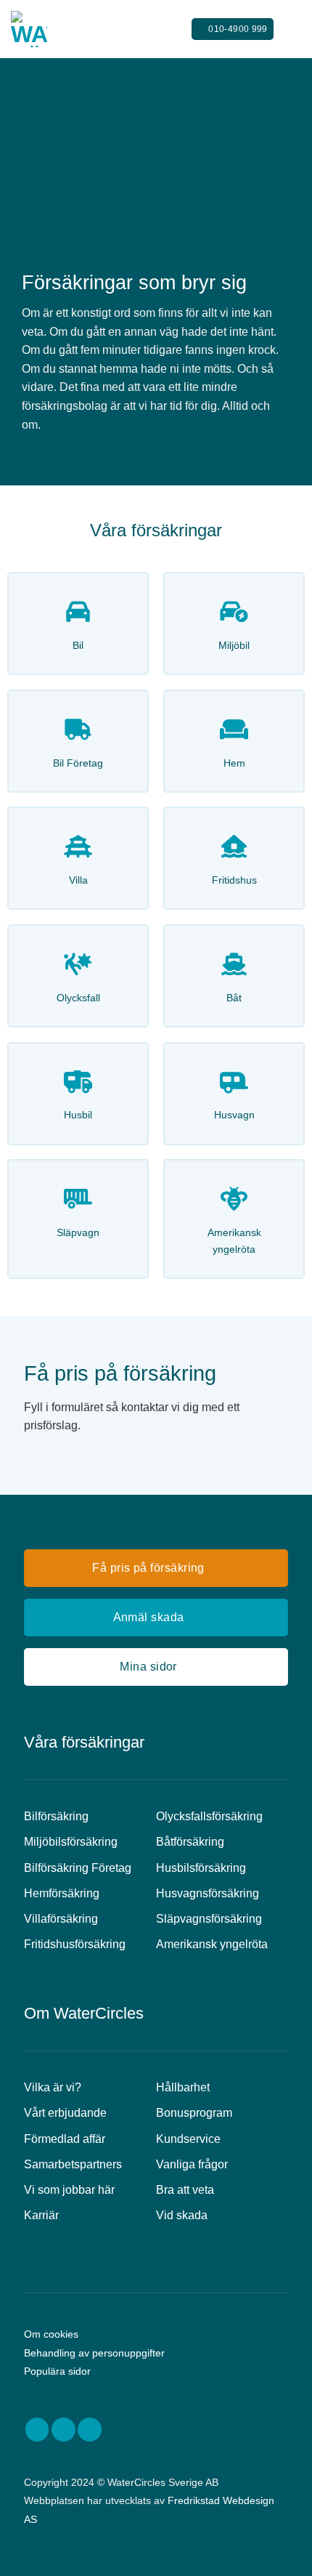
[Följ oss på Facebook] (37, 2430)
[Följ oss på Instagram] (63, 2430)
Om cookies (51, 2334)
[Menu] (292, 29)
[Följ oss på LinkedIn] (90, 2430)
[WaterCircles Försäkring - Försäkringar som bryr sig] (83, 29)
